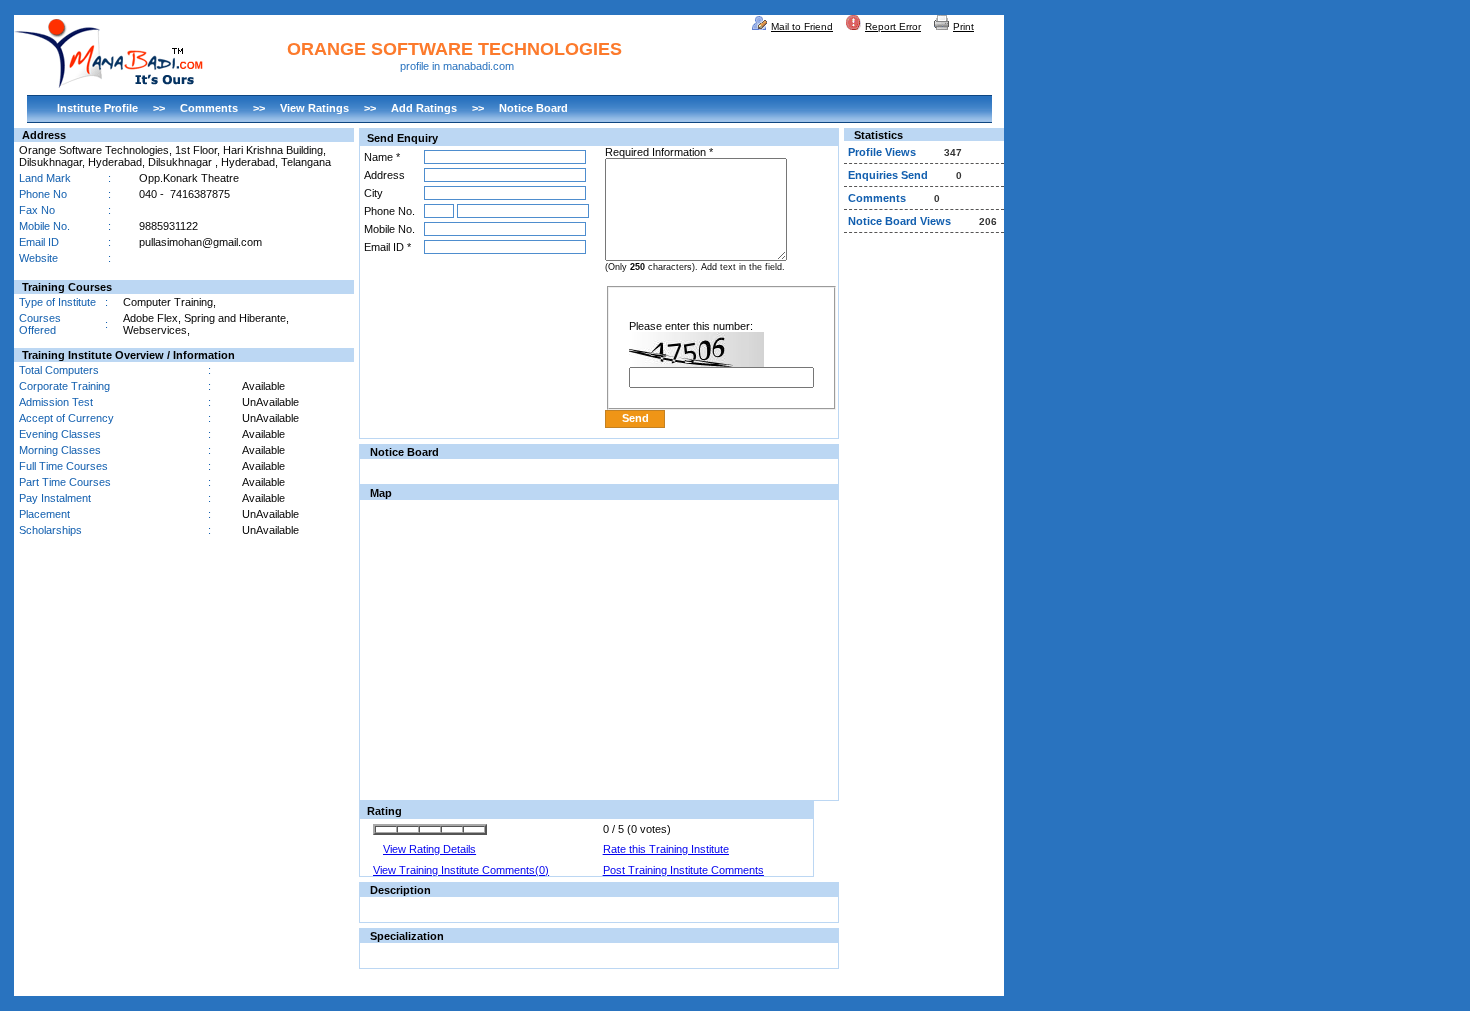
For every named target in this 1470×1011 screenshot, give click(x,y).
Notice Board (533, 108)
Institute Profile (97, 108)
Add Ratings (424, 108)
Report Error (893, 26)
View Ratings (314, 108)
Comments (209, 108)
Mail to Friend (802, 26)
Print (963, 26)
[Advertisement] (924, 544)
